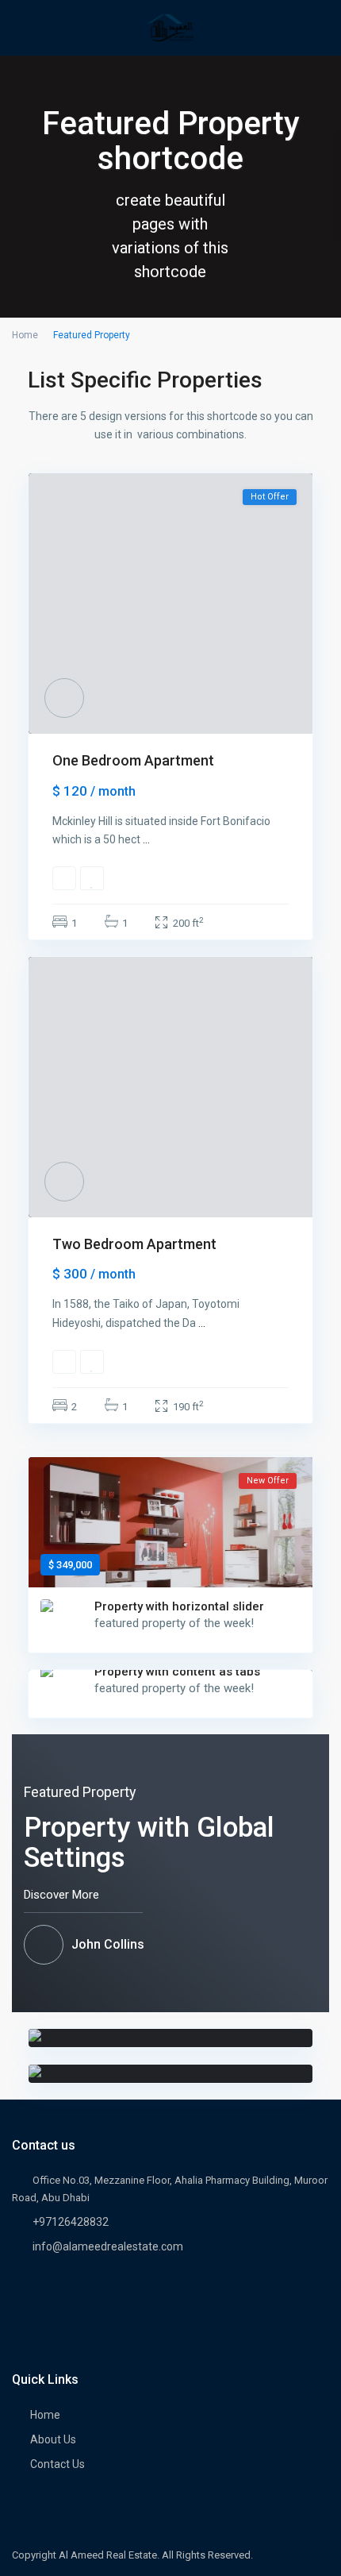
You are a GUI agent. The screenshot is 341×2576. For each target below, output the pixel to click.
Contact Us (57, 2464)
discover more (63, 1895)
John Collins (108, 1944)
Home (25, 335)
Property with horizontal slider (179, 1606)
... (146, 839)
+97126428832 (71, 2222)
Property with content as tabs (177, 1672)
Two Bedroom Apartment (134, 1244)
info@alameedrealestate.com (108, 2246)
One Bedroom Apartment (133, 760)
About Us (53, 2439)
